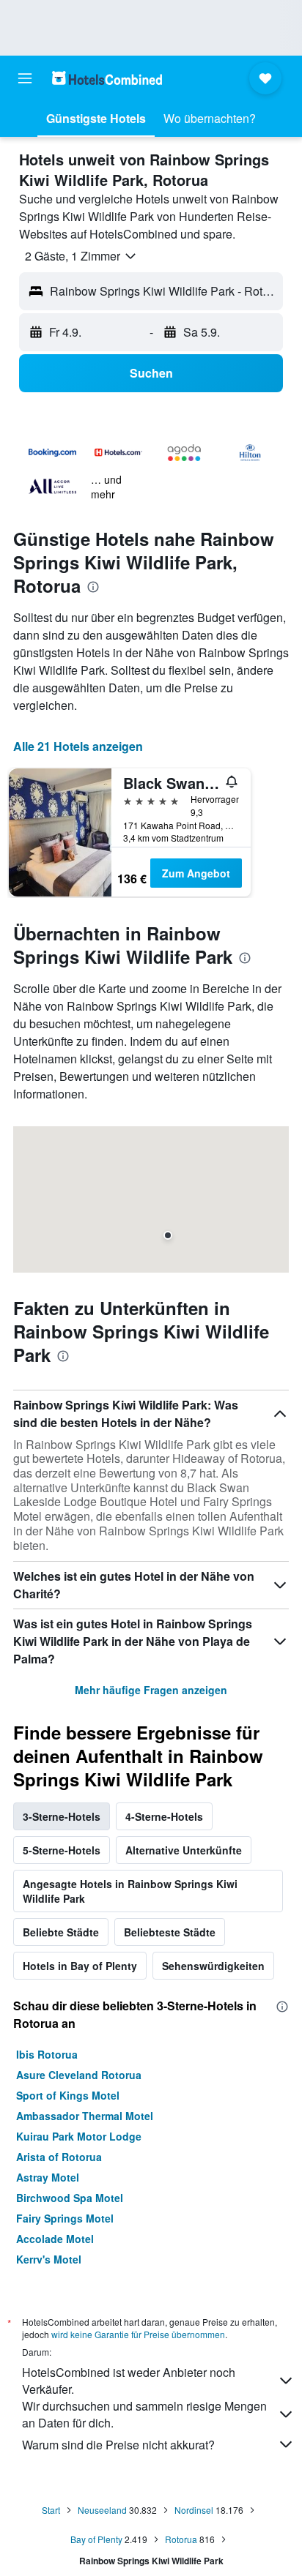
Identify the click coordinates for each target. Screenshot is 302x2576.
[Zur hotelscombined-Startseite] (107, 78)
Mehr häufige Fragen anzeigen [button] (151, 1690)
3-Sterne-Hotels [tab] (62, 1816)
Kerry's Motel (49, 2259)
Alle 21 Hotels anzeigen (78, 746)
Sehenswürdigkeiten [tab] (213, 1966)
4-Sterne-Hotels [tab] (164, 1816)
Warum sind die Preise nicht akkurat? (118, 2445)
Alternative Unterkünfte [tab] (184, 1850)
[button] (25, 78)
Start (51, 2510)
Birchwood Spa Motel (70, 2198)
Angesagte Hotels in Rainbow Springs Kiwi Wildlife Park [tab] (130, 1891)
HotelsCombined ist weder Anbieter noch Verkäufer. (129, 2381)
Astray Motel (48, 2177)
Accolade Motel (55, 2239)
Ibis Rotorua (47, 2054)
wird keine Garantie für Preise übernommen (138, 2334)
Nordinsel (194, 2510)
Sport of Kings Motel (68, 2095)
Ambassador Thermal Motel (85, 2116)
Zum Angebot (196, 873)
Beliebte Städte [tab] (61, 1932)
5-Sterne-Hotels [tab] (62, 1850)
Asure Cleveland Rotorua (79, 2075)
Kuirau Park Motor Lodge (79, 2136)
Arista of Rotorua (59, 2157)
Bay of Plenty (96, 2539)
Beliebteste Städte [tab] (170, 1932)
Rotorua (181, 2539)
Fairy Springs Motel (65, 2218)
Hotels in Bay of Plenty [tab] (80, 1966)
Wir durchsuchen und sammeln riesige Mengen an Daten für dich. (144, 2414)
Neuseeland (102, 2510)
